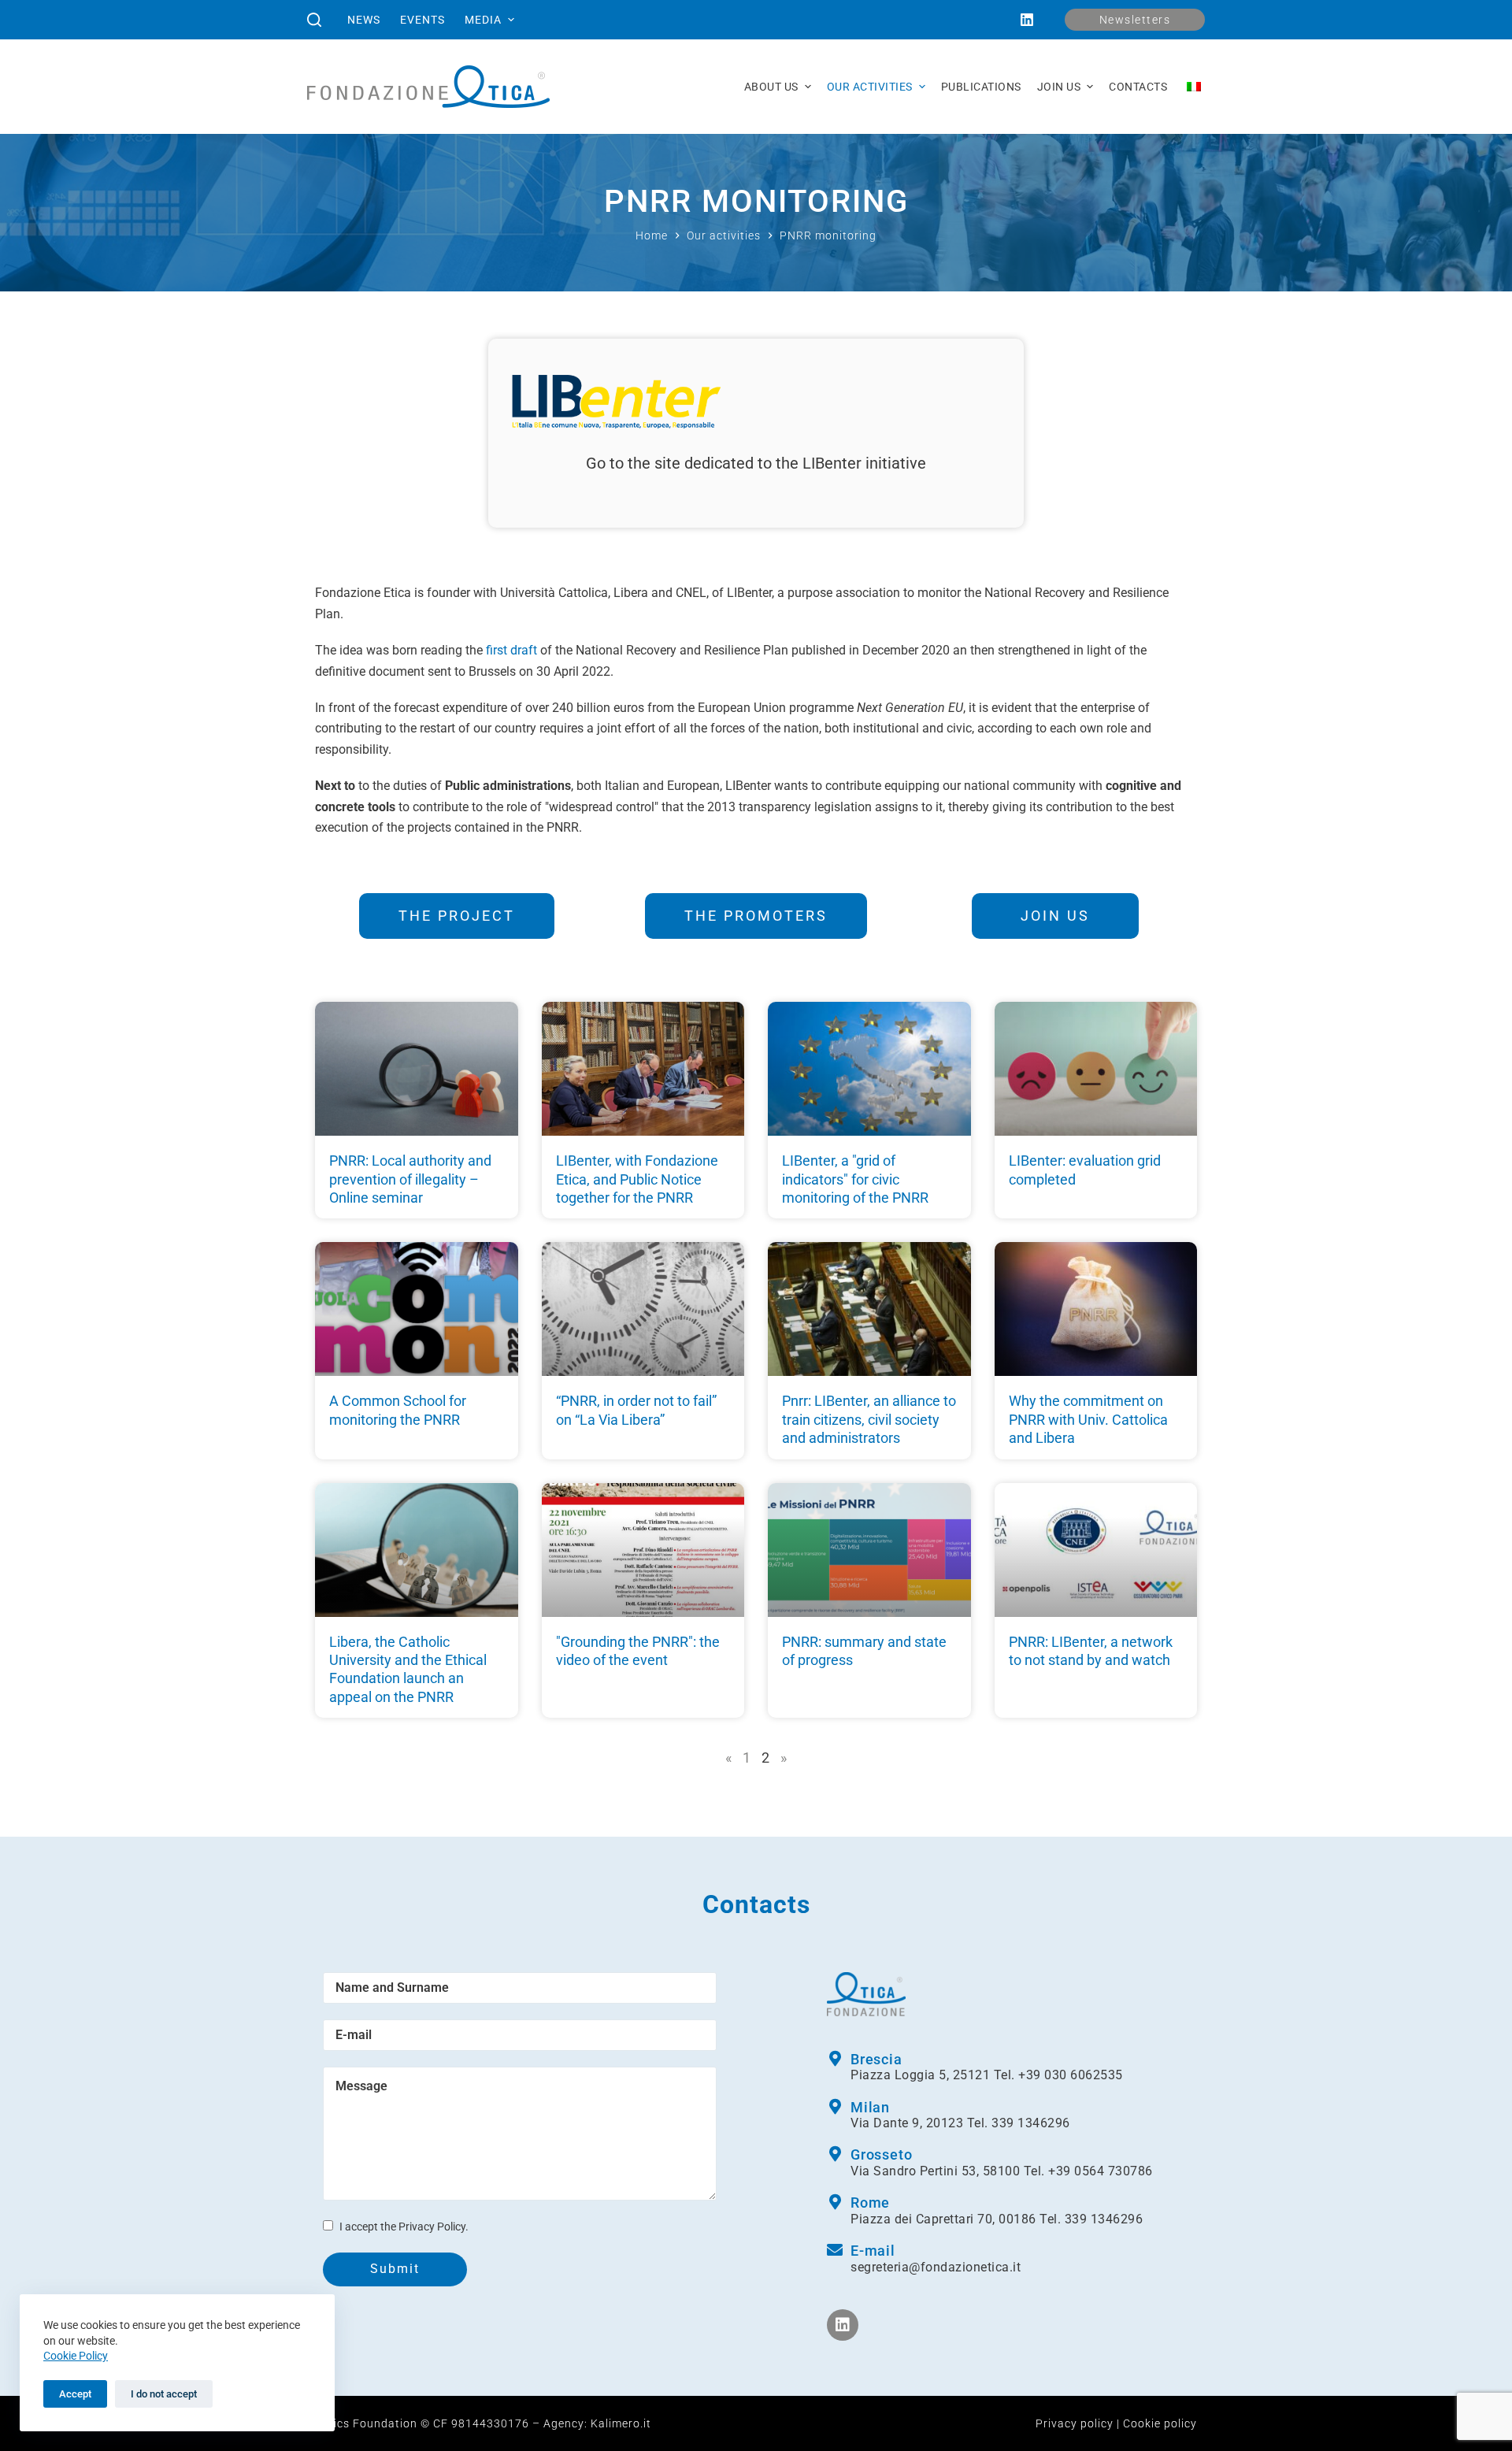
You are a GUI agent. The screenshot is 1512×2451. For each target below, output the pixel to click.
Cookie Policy (76, 2356)
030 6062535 (1084, 2075)
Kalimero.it (621, 2423)
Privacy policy (1075, 2423)
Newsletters (1135, 20)
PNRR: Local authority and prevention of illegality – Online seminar (410, 1179)
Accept (75, 2394)
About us (771, 87)
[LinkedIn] (1027, 20)
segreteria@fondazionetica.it (936, 2267)
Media (483, 20)
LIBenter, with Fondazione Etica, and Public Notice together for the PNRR (637, 1179)
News (364, 20)
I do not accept (164, 2394)
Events (422, 20)
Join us (1059, 87)
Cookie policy (1160, 2423)
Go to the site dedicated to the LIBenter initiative (756, 463)
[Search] (314, 20)
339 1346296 (1031, 2123)
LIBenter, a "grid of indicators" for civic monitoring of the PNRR (855, 1179)
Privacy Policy (432, 2227)
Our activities (870, 87)
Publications (981, 87)
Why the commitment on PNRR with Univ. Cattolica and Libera (1088, 1419)
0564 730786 (1114, 2171)
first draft (511, 650)
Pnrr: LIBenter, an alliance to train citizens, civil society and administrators (869, 1419)
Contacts (1138, 87)
